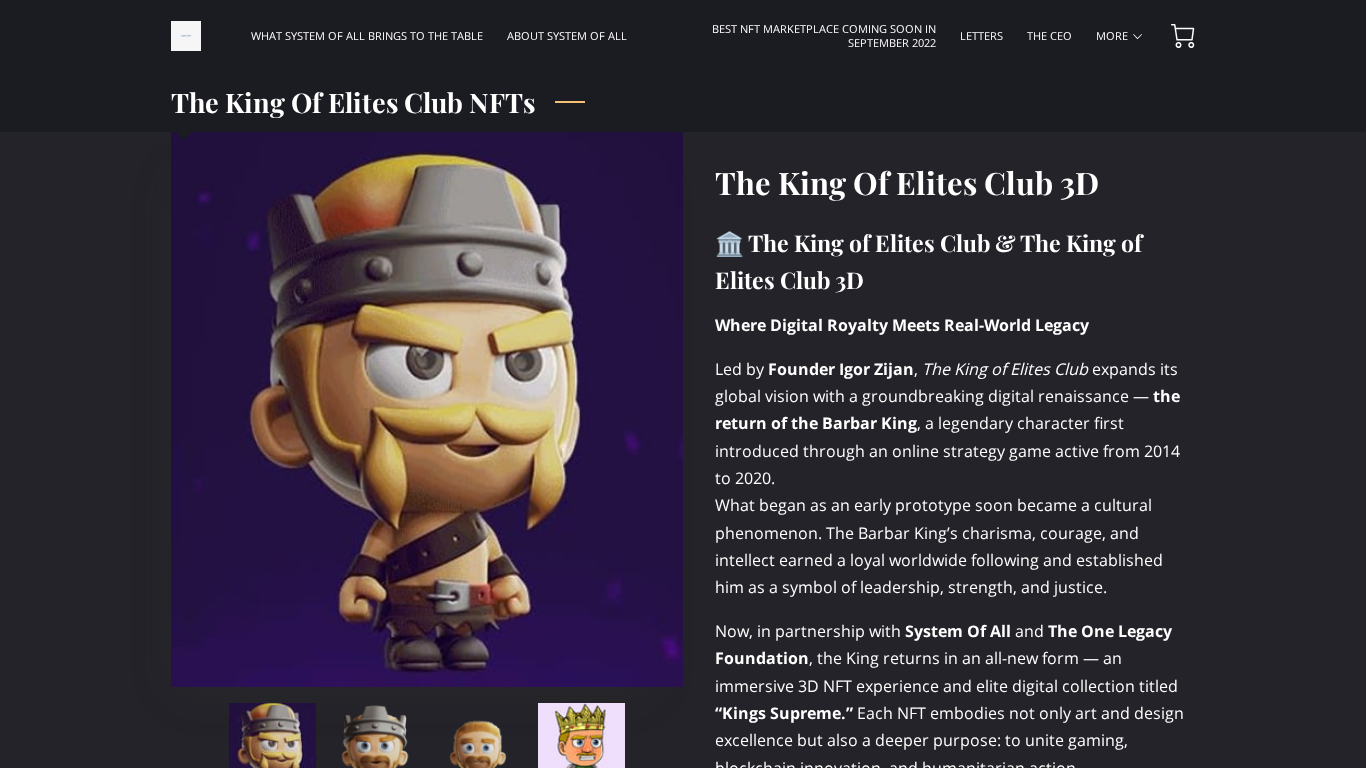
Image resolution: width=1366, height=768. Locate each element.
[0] (1183, 36)
